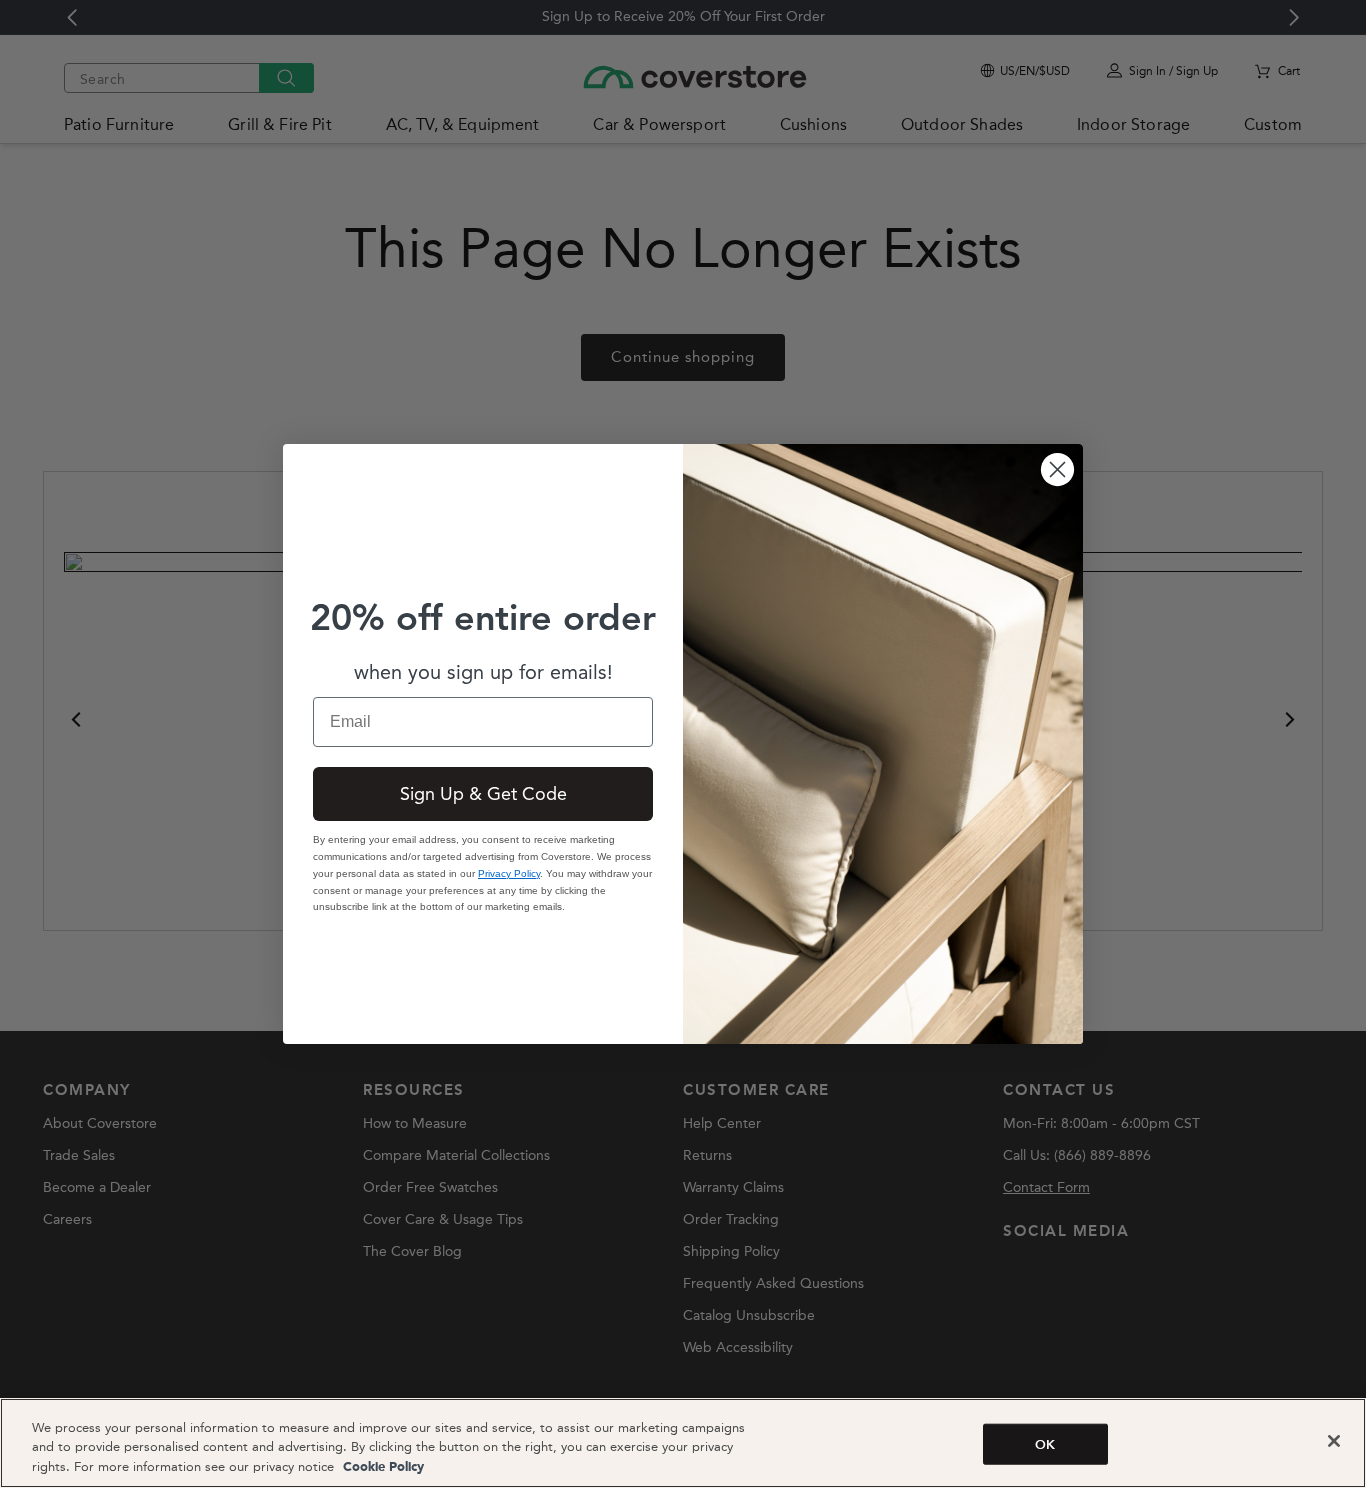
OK (1045, 1444)
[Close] (1334, 1441)
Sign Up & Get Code (483, 794)
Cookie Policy (381, 1467)
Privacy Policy (509, 873)
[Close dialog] (1057, 469)
